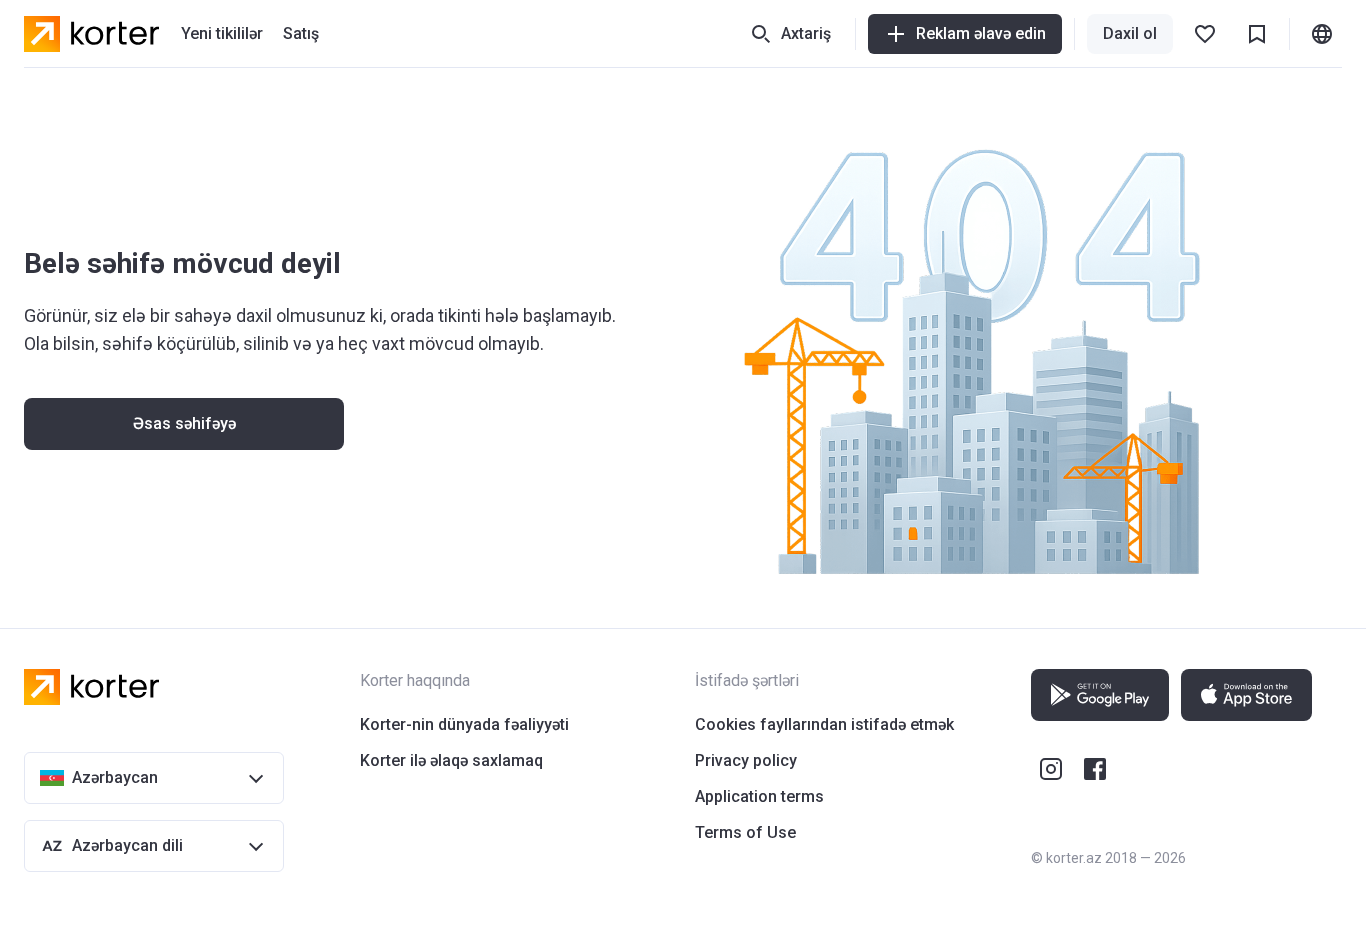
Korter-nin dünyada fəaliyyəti (464, 724)
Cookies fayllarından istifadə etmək (824, 724)
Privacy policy (746, 760)
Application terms (759, 796)
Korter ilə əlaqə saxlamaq (451, 760)
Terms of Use (745, 832)
